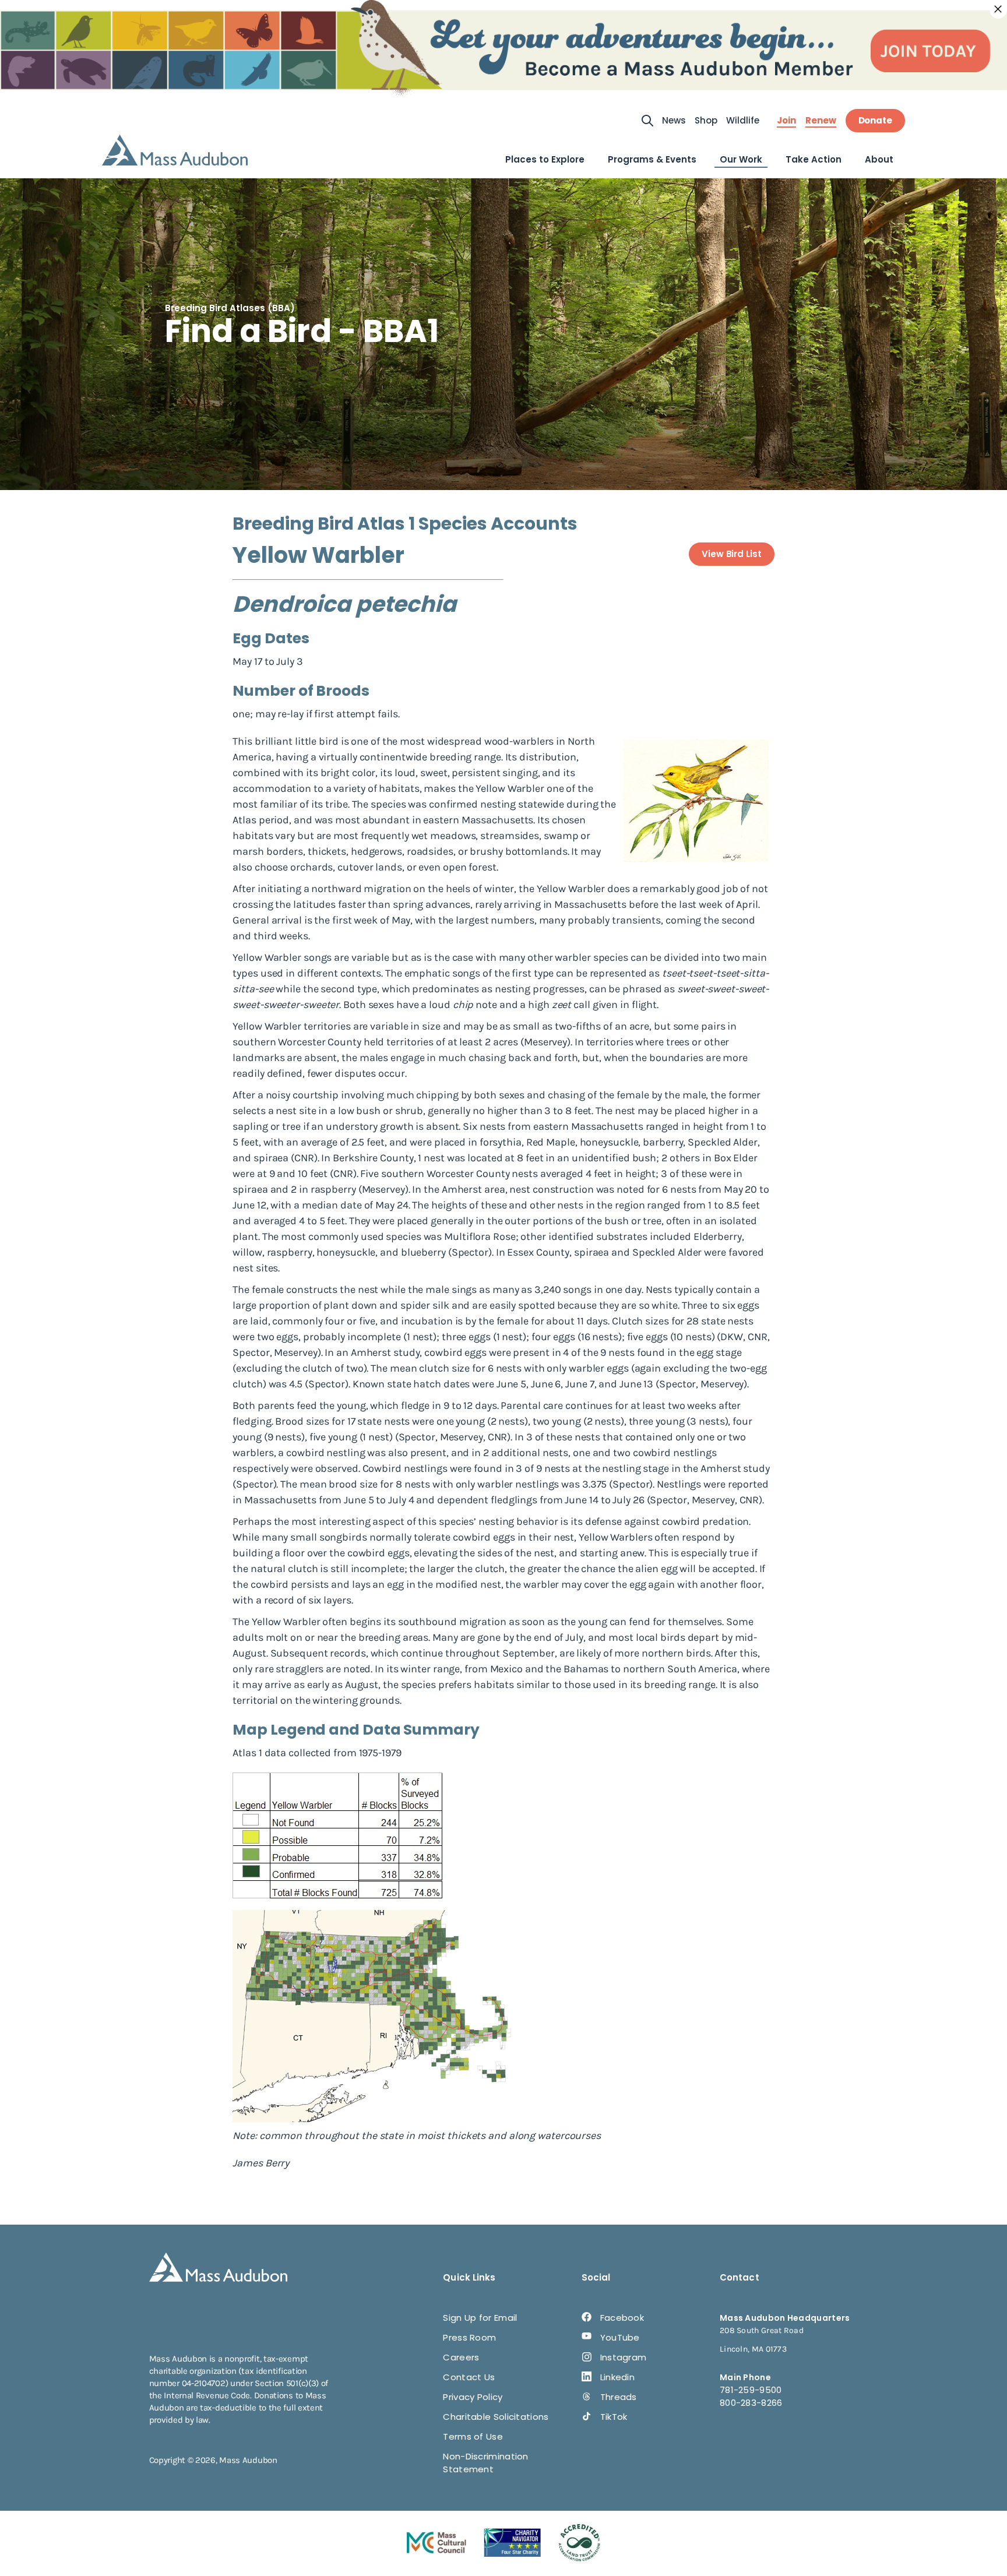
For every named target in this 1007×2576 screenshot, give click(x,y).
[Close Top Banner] (998, 9)
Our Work (741, 159)
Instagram (624, 2357)
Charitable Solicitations (496, 2417)
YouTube (620, 2337)
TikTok (614, 2417)
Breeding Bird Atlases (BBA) (230, 308)
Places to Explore (545, 159)
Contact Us (469, 2377)
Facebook (622, 2318)
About (879, 159)
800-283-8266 (751, 2403)
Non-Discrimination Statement (485, 2463)
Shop (706, 120)
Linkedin (617, 2377)
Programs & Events (652, 159)
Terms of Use (473, 2436)
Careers (461, 2357)
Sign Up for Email (480, 2318)
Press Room (469, 2337)
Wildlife (743, 120)
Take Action (814, 159)
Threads (619, 2397)
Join (786, 121)
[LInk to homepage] (175, 150)
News (674, 120)
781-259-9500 (751, 2390)
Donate (875, 120)
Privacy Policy (473, 2397)
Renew (821, 121)
